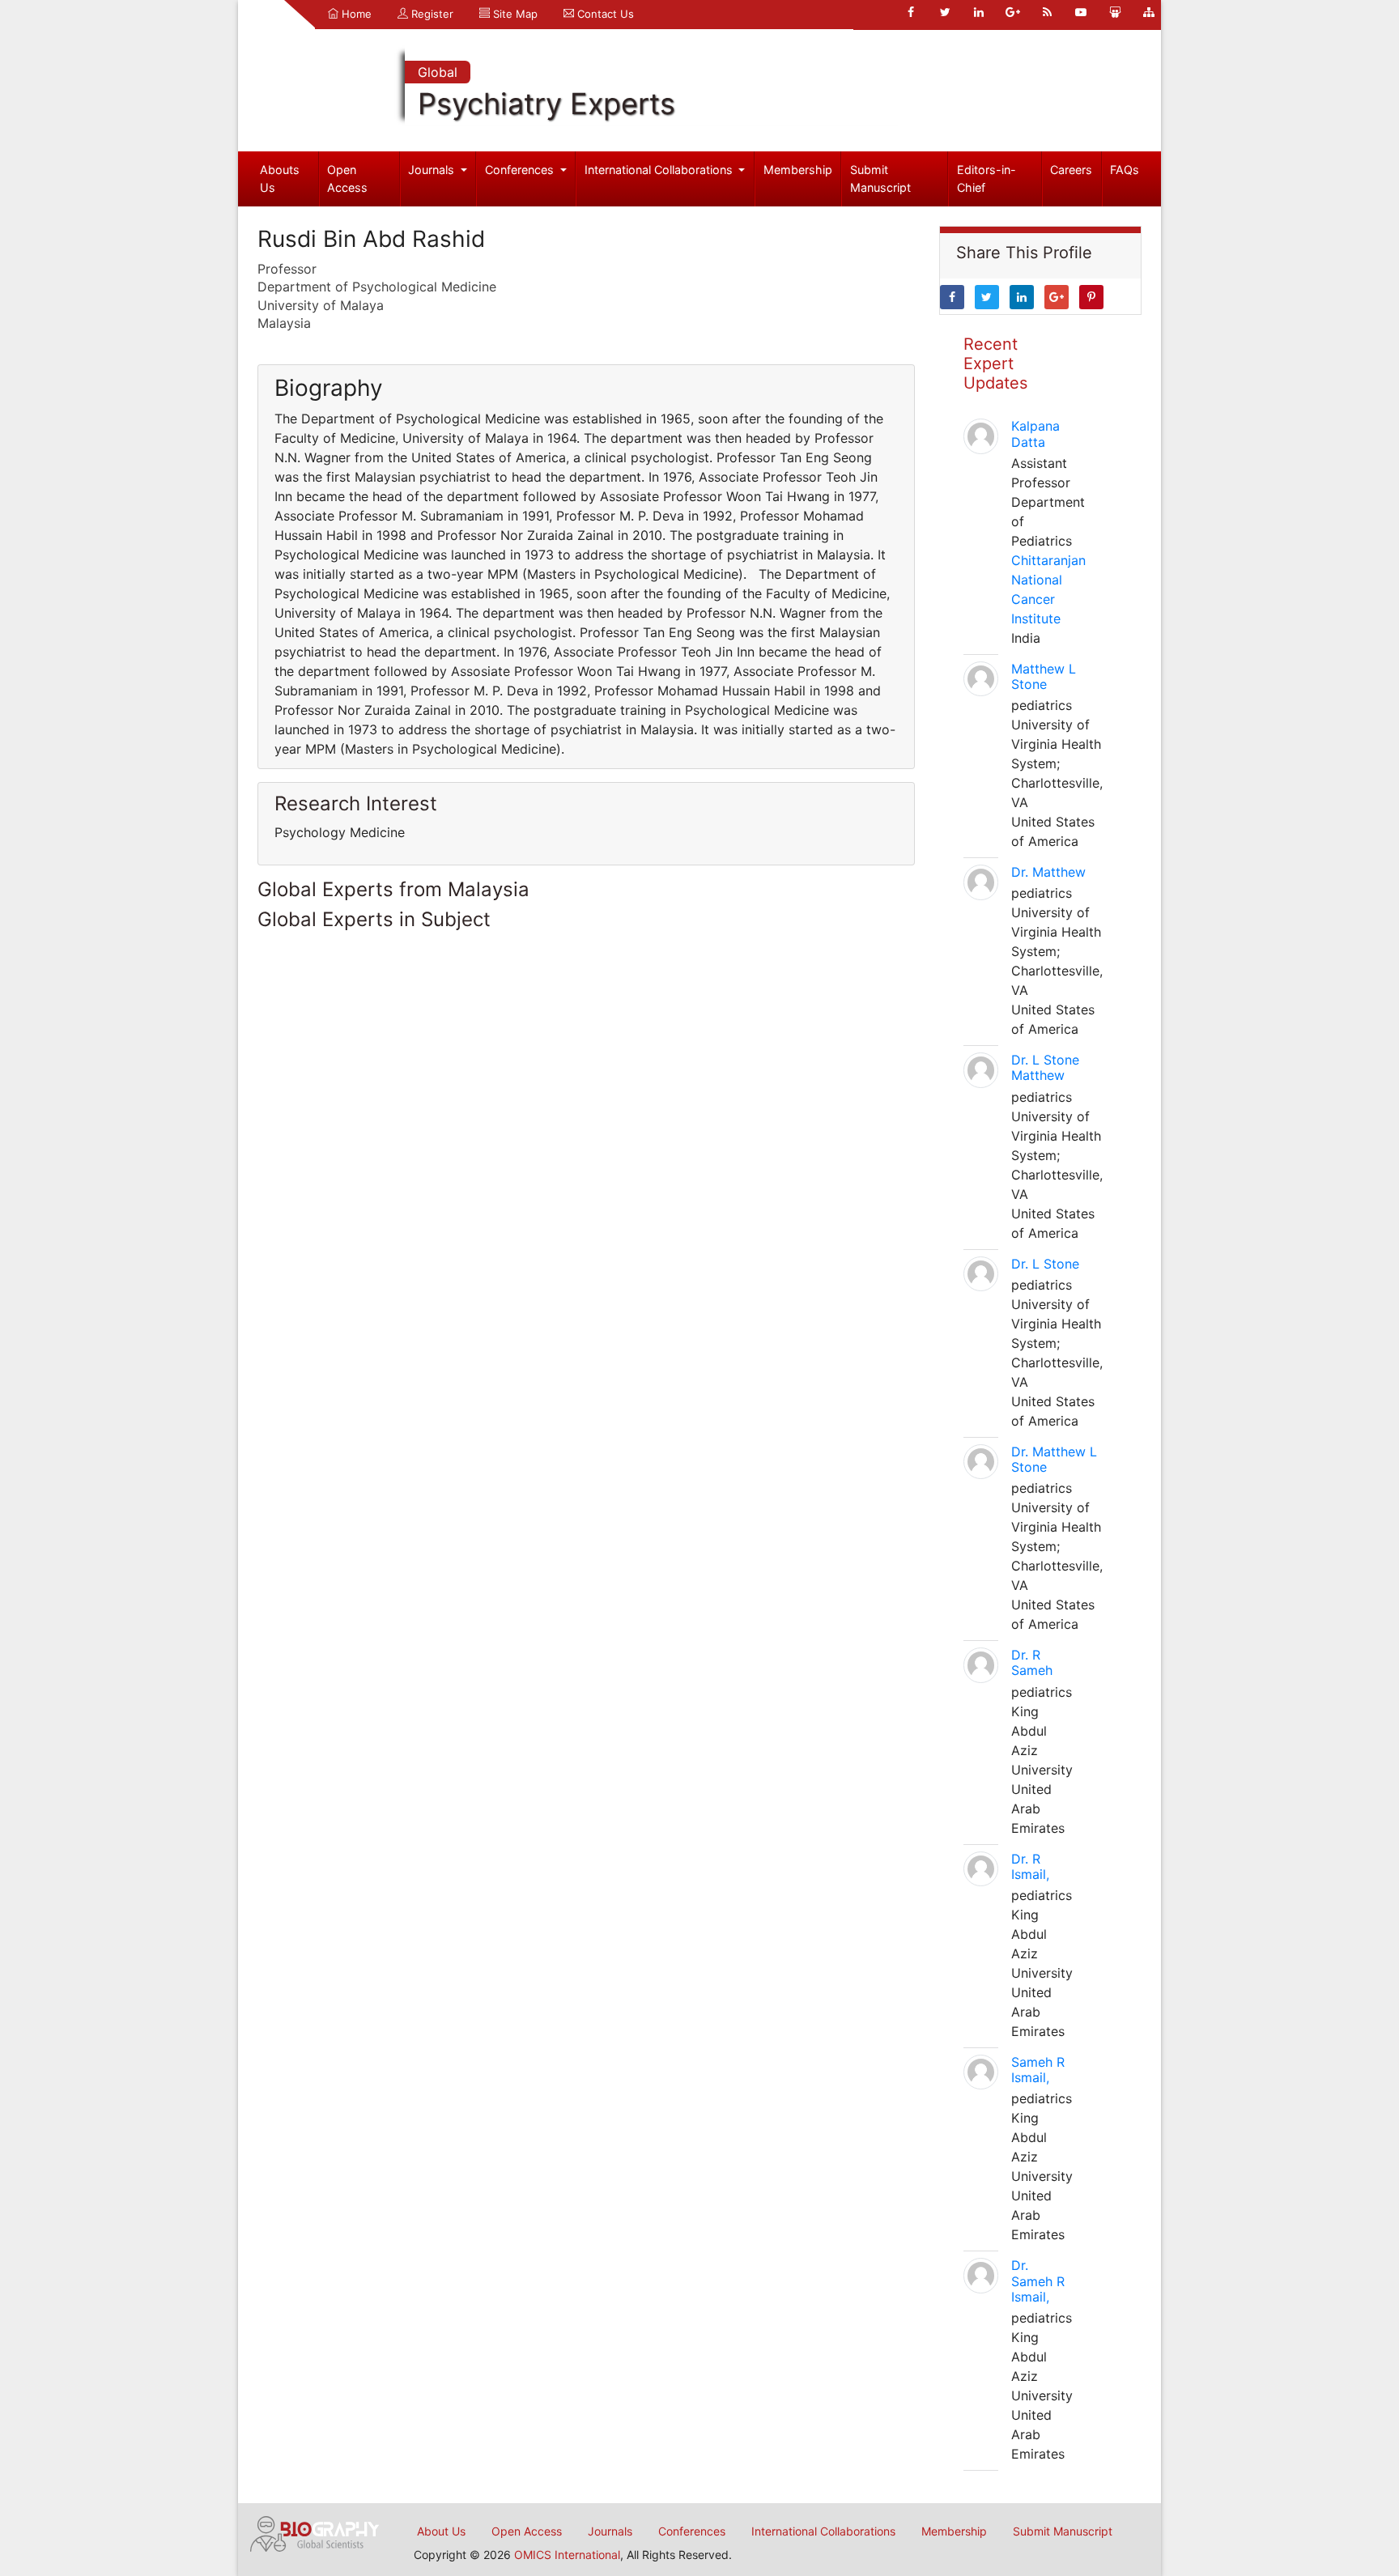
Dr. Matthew (1048, 872)
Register (431, 14)
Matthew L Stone (1044, 676)
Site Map (514, 14)
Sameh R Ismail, (1038, 2070)
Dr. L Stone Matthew (1045, 1067)
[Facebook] (911, 12)
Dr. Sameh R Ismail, (1038, 2281)
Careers (1071, 170)
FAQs (1125, 170)
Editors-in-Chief (987, 179)
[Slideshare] (1115, 12)
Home (355, 14)
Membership (798, 170)
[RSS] (1047, 12)
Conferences (521, 170)
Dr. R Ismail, (1030, 1866)
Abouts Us (280, 179)
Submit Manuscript (880, 179)
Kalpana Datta (1035, 434)
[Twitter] (945, 12)
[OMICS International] (315, 2532)
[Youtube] (1081, 12)
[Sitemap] (1149, 12)
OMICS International (567, 2555)
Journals (433, 170)
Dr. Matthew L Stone (1054, 1459)
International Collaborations (660, 170)
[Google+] (1013, 12)
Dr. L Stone (1045, 1264)
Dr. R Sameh (1032, 1662)
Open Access (347, 179)
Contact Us (604, 14)
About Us (441, 2531)
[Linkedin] (979, 12)
